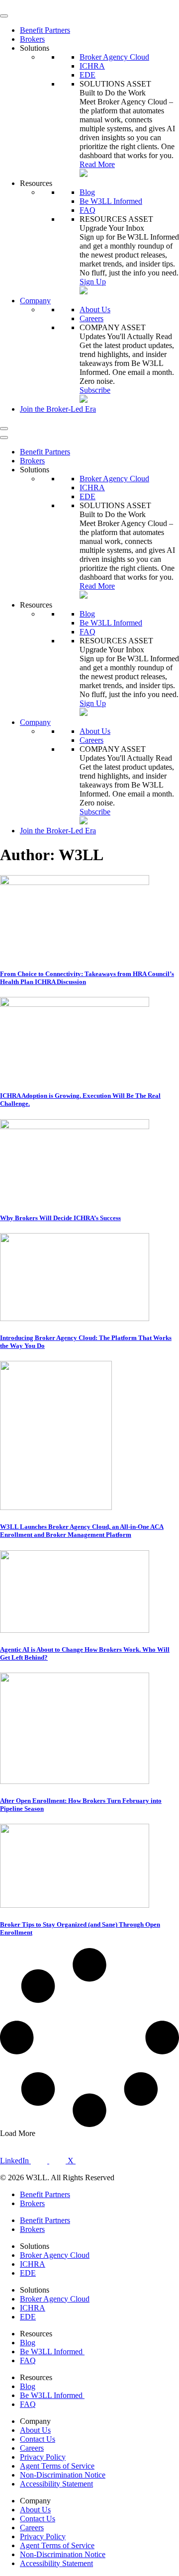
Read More (97, 164)
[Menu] (4, 429)
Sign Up (93, 282)
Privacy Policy (43, 2457)
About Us (95, 310)
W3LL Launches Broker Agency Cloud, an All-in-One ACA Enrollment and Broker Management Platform (82, 1531)
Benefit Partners (45, 30)
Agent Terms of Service (57, 2466)
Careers (91, 318)
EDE (88, 75)
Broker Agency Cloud (114, 57)
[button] (18, 2133)
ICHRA (92, 66)
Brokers (32, 39)
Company (35, 301)
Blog (87, 192)
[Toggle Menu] (4, 16)
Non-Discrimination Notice (63, 2475)
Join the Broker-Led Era (58, 409)
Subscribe (95, 390)
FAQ (88, 210)
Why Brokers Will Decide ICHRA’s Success (60, 1218)
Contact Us (38, 2439)
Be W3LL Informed (111, 201)
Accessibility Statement (56, 2484)
